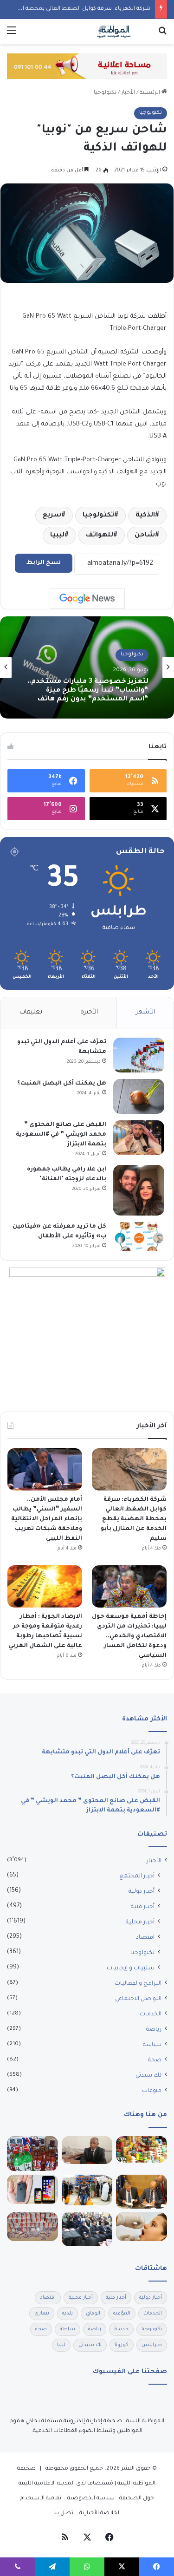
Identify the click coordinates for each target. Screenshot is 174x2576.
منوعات (152, 2091)
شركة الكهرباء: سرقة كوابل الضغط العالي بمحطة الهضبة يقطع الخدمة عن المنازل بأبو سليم (134, 1519)
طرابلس (152, 2345)
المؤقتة (122, 2314)
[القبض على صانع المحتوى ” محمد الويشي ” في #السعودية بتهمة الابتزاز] (139, 1138)
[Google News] (87, 599)
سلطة (68, 2329)
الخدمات (151, 2014)
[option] (87, 667)
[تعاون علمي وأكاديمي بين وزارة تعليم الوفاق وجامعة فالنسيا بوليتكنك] (142, 2192)
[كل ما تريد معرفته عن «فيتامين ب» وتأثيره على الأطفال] (139, 1236)
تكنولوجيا (105, 93)
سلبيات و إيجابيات (131, 1968)
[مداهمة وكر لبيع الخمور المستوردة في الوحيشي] (32, 2154)
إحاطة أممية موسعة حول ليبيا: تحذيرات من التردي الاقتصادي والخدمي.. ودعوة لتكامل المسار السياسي (129, 1636)
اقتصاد (145, 1938)
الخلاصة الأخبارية (100, 2514)
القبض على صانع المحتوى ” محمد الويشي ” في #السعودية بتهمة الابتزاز (61, 1135)
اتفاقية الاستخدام (41, 2499)
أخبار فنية (143, 1907)
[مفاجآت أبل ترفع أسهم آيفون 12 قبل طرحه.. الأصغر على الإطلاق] (32, 2189)
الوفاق (93, 2314)
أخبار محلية (140, 1922)
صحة (155, 2060)
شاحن (145, 536)
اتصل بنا (64, 2514)
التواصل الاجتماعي (138, 1999)
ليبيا (57, 536)
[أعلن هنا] (87, 67)
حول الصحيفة (137, 2499)
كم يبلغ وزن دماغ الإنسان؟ (106, 693)
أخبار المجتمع (137, 1876)
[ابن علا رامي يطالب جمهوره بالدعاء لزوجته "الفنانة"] (139, 1190)
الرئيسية (151, 93)
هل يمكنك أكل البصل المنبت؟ (62, 1084)
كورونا (122, 2345)
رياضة (154, 2030)
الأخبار (128, 93)
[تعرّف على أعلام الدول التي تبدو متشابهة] (139, 1055)
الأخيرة (89, 1012)
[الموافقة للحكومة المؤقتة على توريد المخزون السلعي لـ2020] (142, 2150)
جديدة (121, 2329)
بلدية (68, 2314)
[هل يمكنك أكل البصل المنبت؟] (139, 1096)
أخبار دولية (142, 1892)
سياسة (152, 2045)
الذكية (145, 516)
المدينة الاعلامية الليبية (47, 2484)
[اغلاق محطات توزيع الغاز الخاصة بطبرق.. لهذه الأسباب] (87, 2190)
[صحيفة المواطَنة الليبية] (114, 32)
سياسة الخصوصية (91, 2499)
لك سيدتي (148, 2076)
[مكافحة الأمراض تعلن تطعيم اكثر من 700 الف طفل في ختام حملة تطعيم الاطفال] (142, 2227)
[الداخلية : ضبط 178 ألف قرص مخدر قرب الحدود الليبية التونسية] (32, 2227)
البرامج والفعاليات (138, 1984)
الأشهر (145, 1012)
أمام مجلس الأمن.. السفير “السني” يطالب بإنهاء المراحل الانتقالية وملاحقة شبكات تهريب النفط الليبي (47, 1519)
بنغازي (42, 2314)
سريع (52, 516)
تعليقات (31, 1012)
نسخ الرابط (44, 563)
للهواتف (100, 536)
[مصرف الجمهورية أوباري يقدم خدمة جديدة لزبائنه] (87, 2150)
